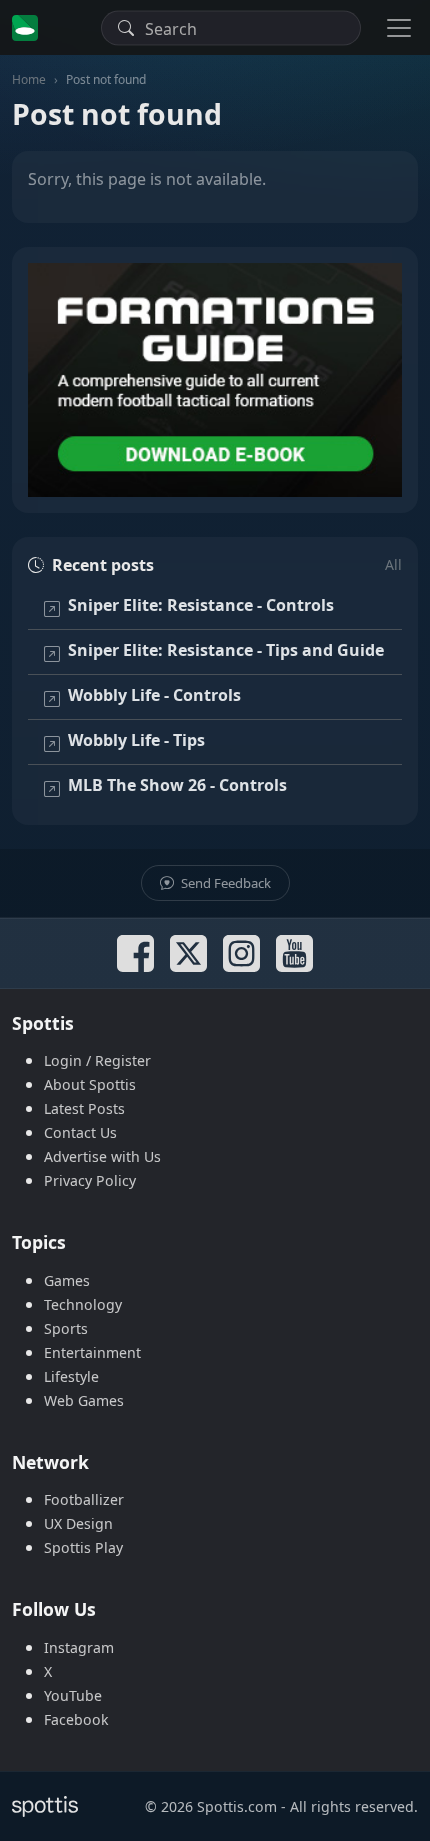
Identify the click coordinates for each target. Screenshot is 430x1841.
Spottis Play (83, 1547)
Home (29, 79)
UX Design (78, 1523)
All (393, 564)
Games (67, 1280)
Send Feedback (224, 883)
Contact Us (80, 1132)
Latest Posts (84, 1108)
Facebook (76, 1719)
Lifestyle (71, 1376)
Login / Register (97, 1060)
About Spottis (90, 1084)
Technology (83, 1304)
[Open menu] (399, 27)
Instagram (79, 1647)
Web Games (84, 1400)
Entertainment (92, 1352)
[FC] (215, 380)
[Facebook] (135, 953)
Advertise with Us (102, 1156)
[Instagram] (241, 953)
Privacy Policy (90, 1180)
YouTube (73, 1695)
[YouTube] (294, 953)
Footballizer (84, 1499)
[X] (188, 953)
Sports (66, 1328)
